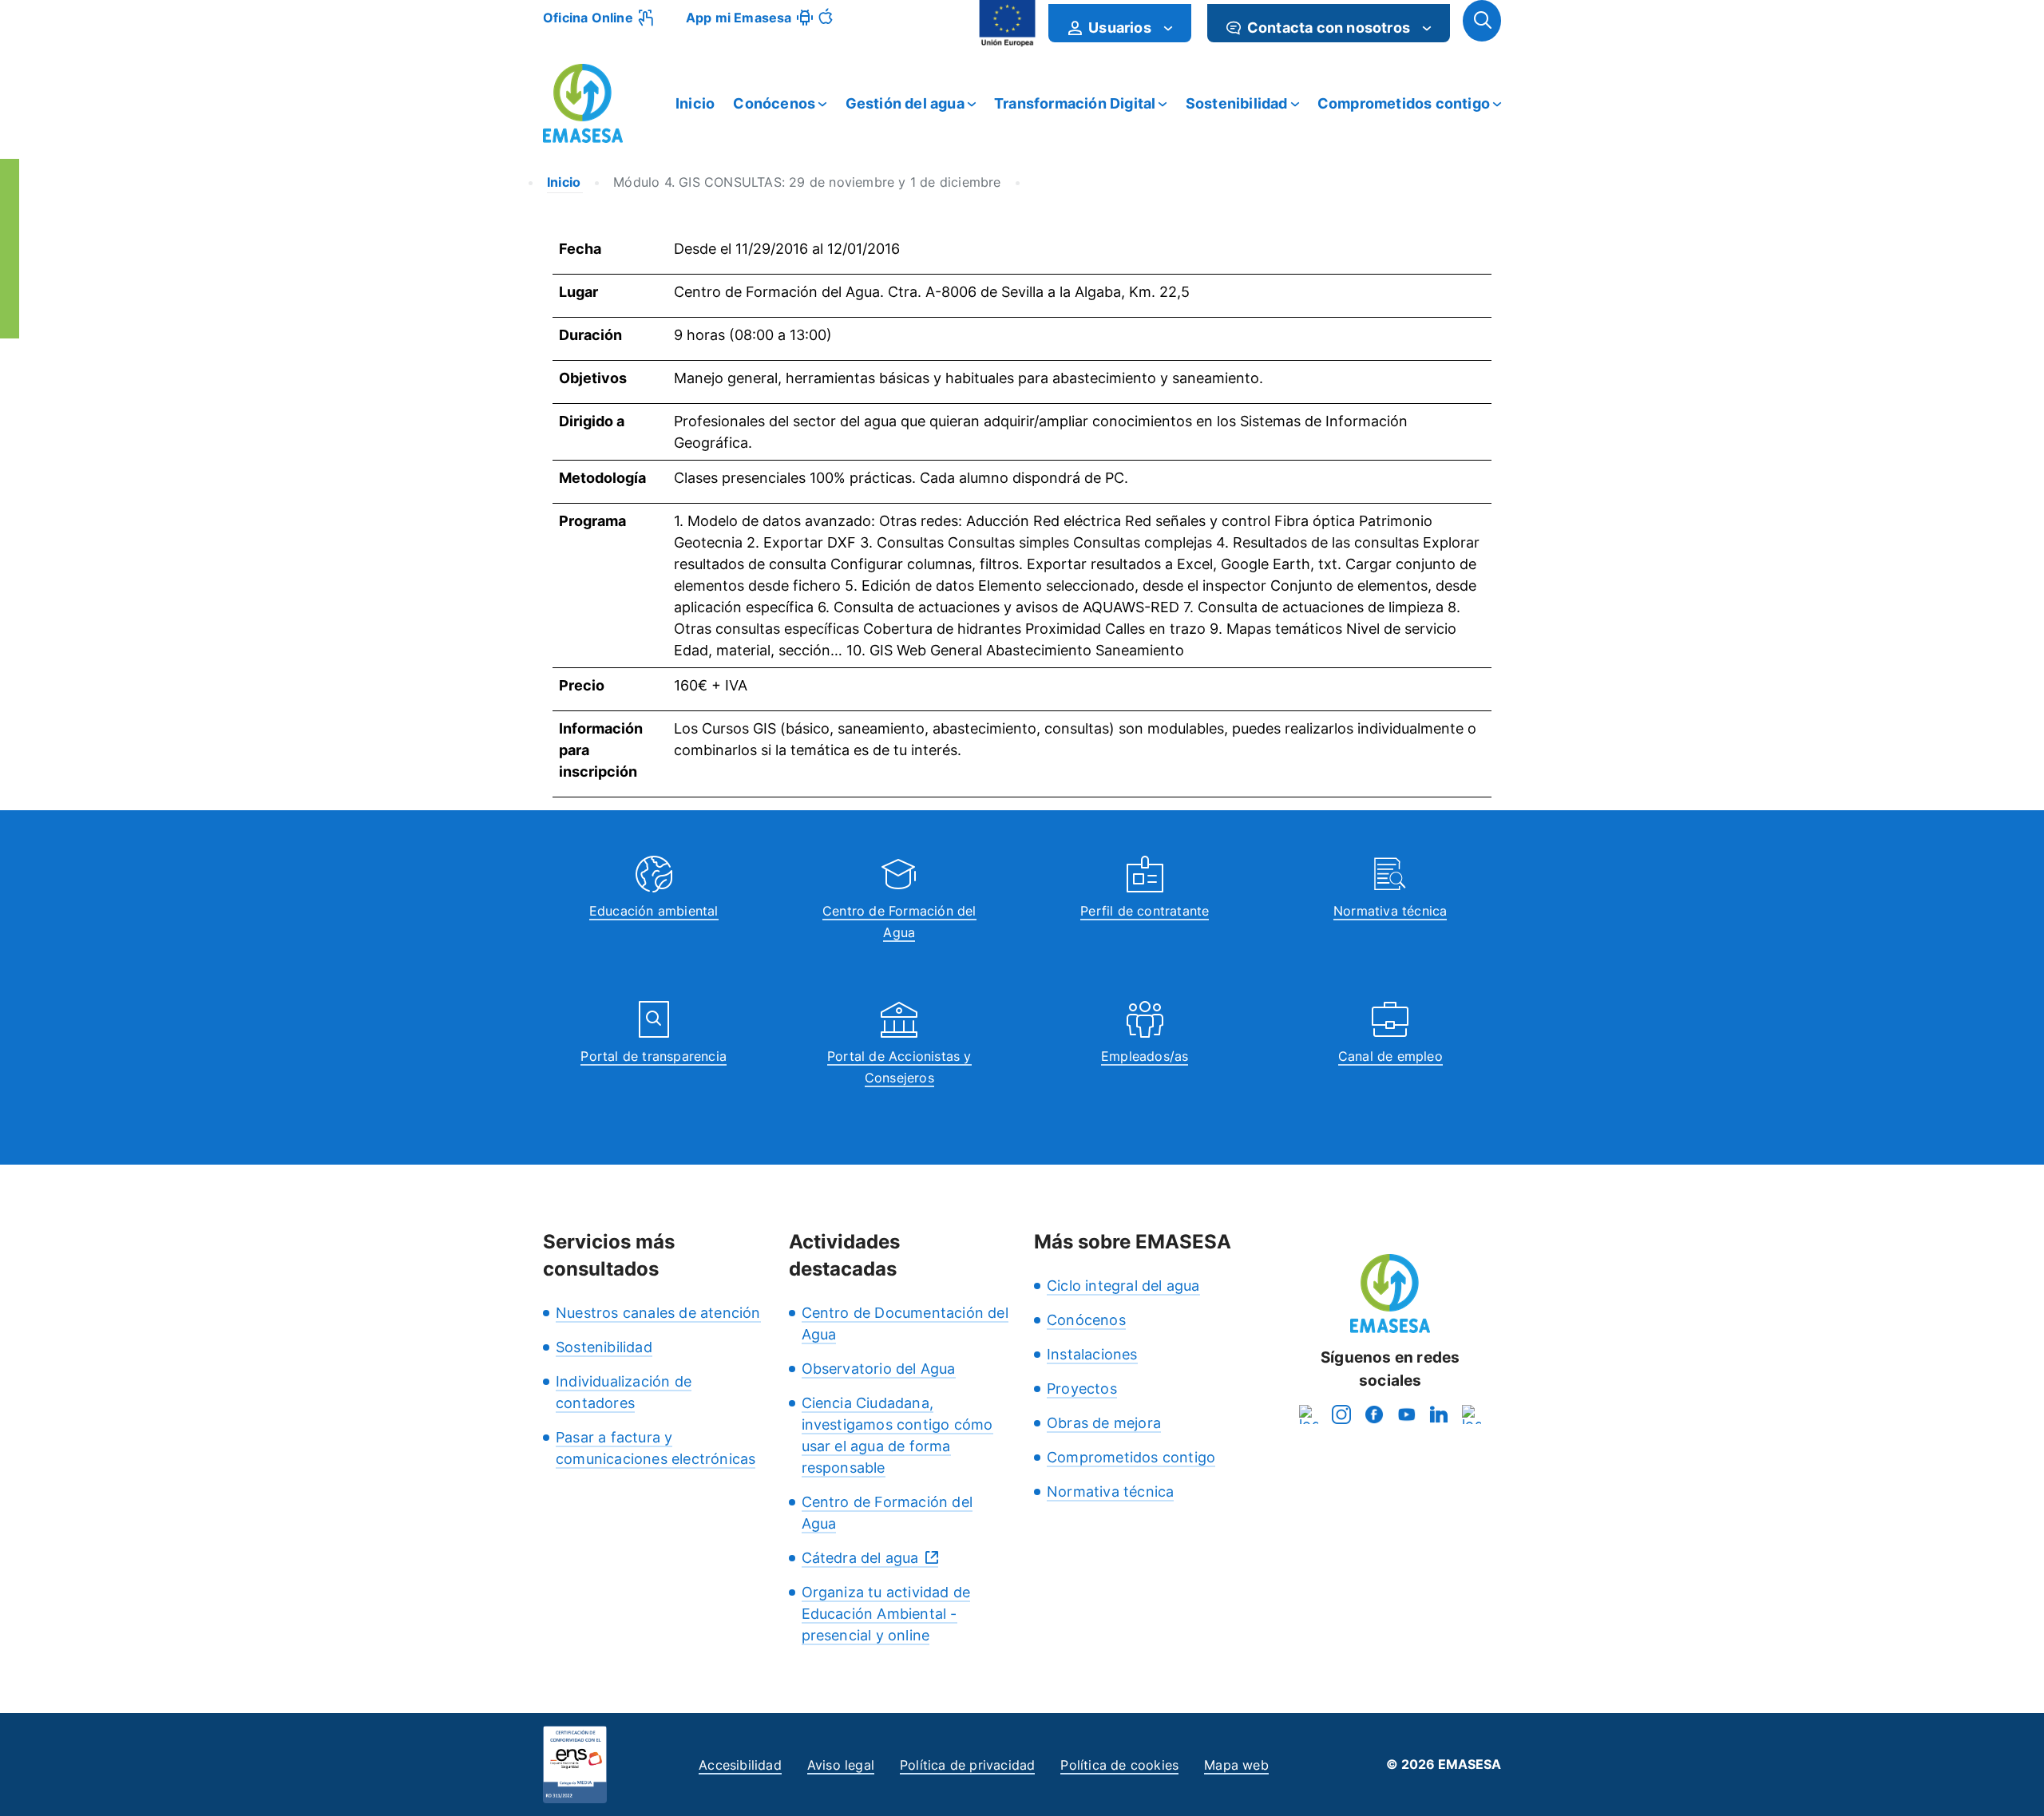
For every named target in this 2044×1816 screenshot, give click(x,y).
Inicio (695, 103)
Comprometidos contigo (1404, 103)
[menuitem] (1120, 23)
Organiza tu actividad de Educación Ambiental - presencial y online (886, 1614)
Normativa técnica (1390, 911)
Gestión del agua (905, 103)
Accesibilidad (740, 1765)
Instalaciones (1092, 1354)
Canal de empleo (1390, 1056)
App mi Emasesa (739, 18)
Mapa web (1236, 1765)
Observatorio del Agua (879, 1369)
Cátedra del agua (860, 1558)
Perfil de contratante (1145, 911)
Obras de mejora (1104, 1423)
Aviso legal (841, 1765)
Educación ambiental (654, 911)
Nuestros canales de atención (658, 1313)
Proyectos (1082, 1389)
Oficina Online (588, 18)
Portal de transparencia (654, 1056)
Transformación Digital (1075, 103)
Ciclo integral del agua (1123, 1286)
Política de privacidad (967, 1765)
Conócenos (774, 103)
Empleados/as (1145, 1056)
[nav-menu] (1168, 28)
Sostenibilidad (1237, 103)
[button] (1482, 21)
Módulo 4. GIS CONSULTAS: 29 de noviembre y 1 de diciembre (807, 182)
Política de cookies (1119, 1765)
